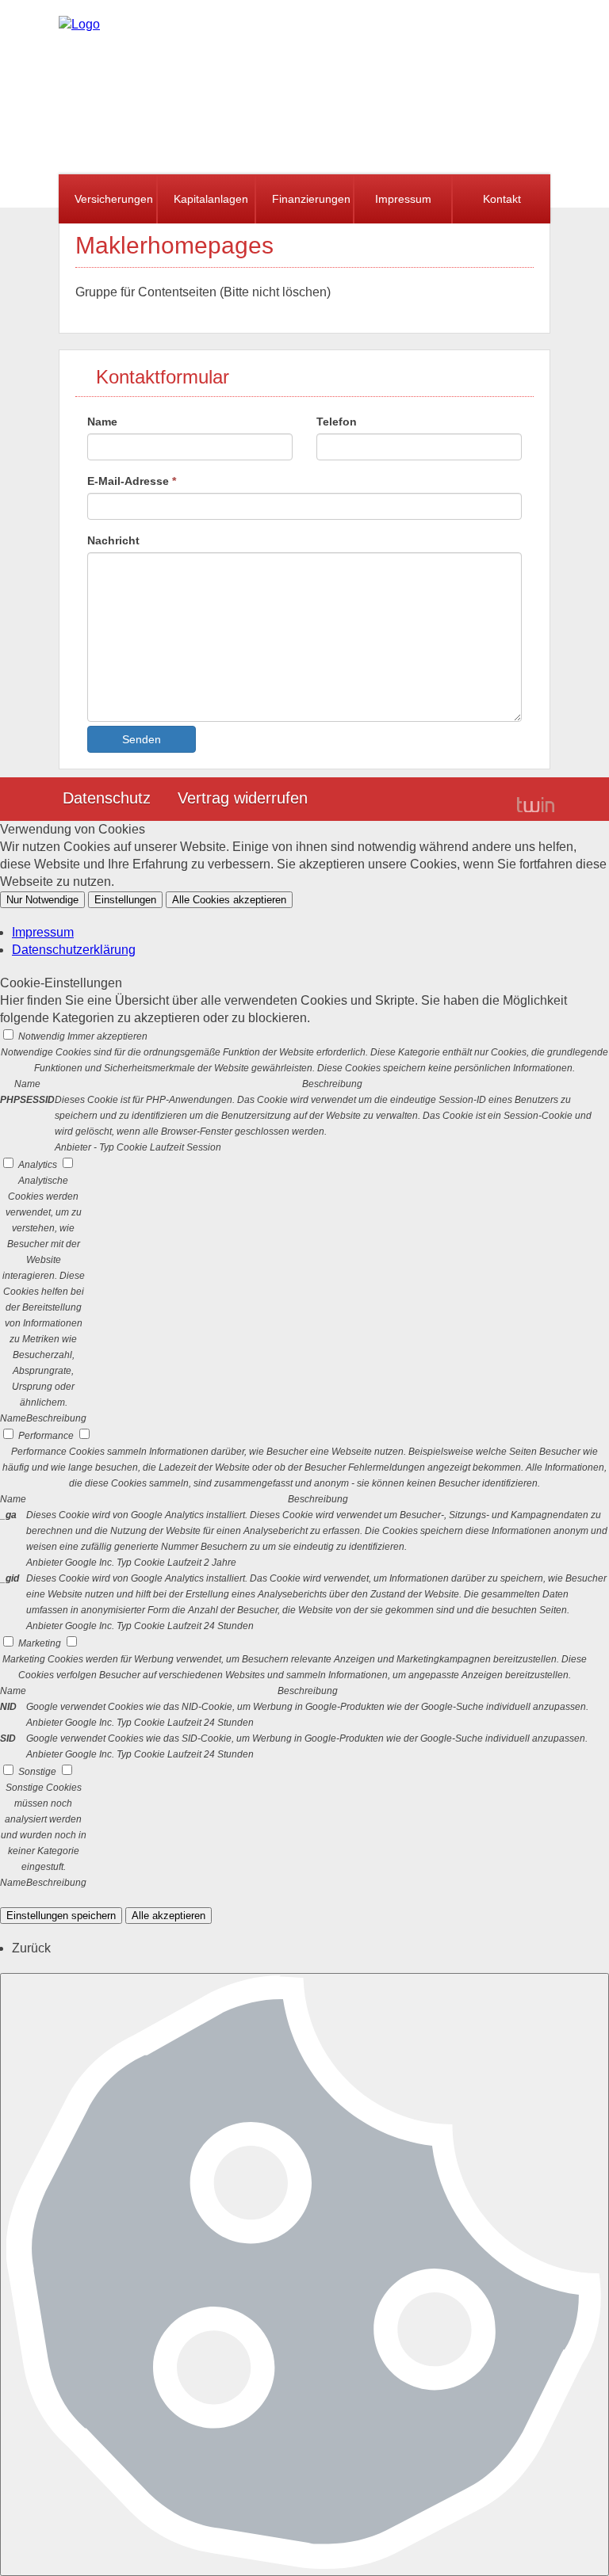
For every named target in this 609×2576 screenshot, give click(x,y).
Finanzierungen (311, 199)
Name (102, 422)
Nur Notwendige (42, 900)
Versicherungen (114, 199)
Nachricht (113, 540)
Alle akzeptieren (169, 1916)
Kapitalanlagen (211, 199)
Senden (142, 739)
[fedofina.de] (79, 24)
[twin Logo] (536, 804)
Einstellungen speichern (61, 1916)
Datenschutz (107, 798)
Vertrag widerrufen (243, 798)
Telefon (337, 422)
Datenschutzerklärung (74, 950)
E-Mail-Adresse (132, 481)
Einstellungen (125, 900)
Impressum (403, 199)
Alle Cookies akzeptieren (229, 900)
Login (479, 800)
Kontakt (502, 199)
